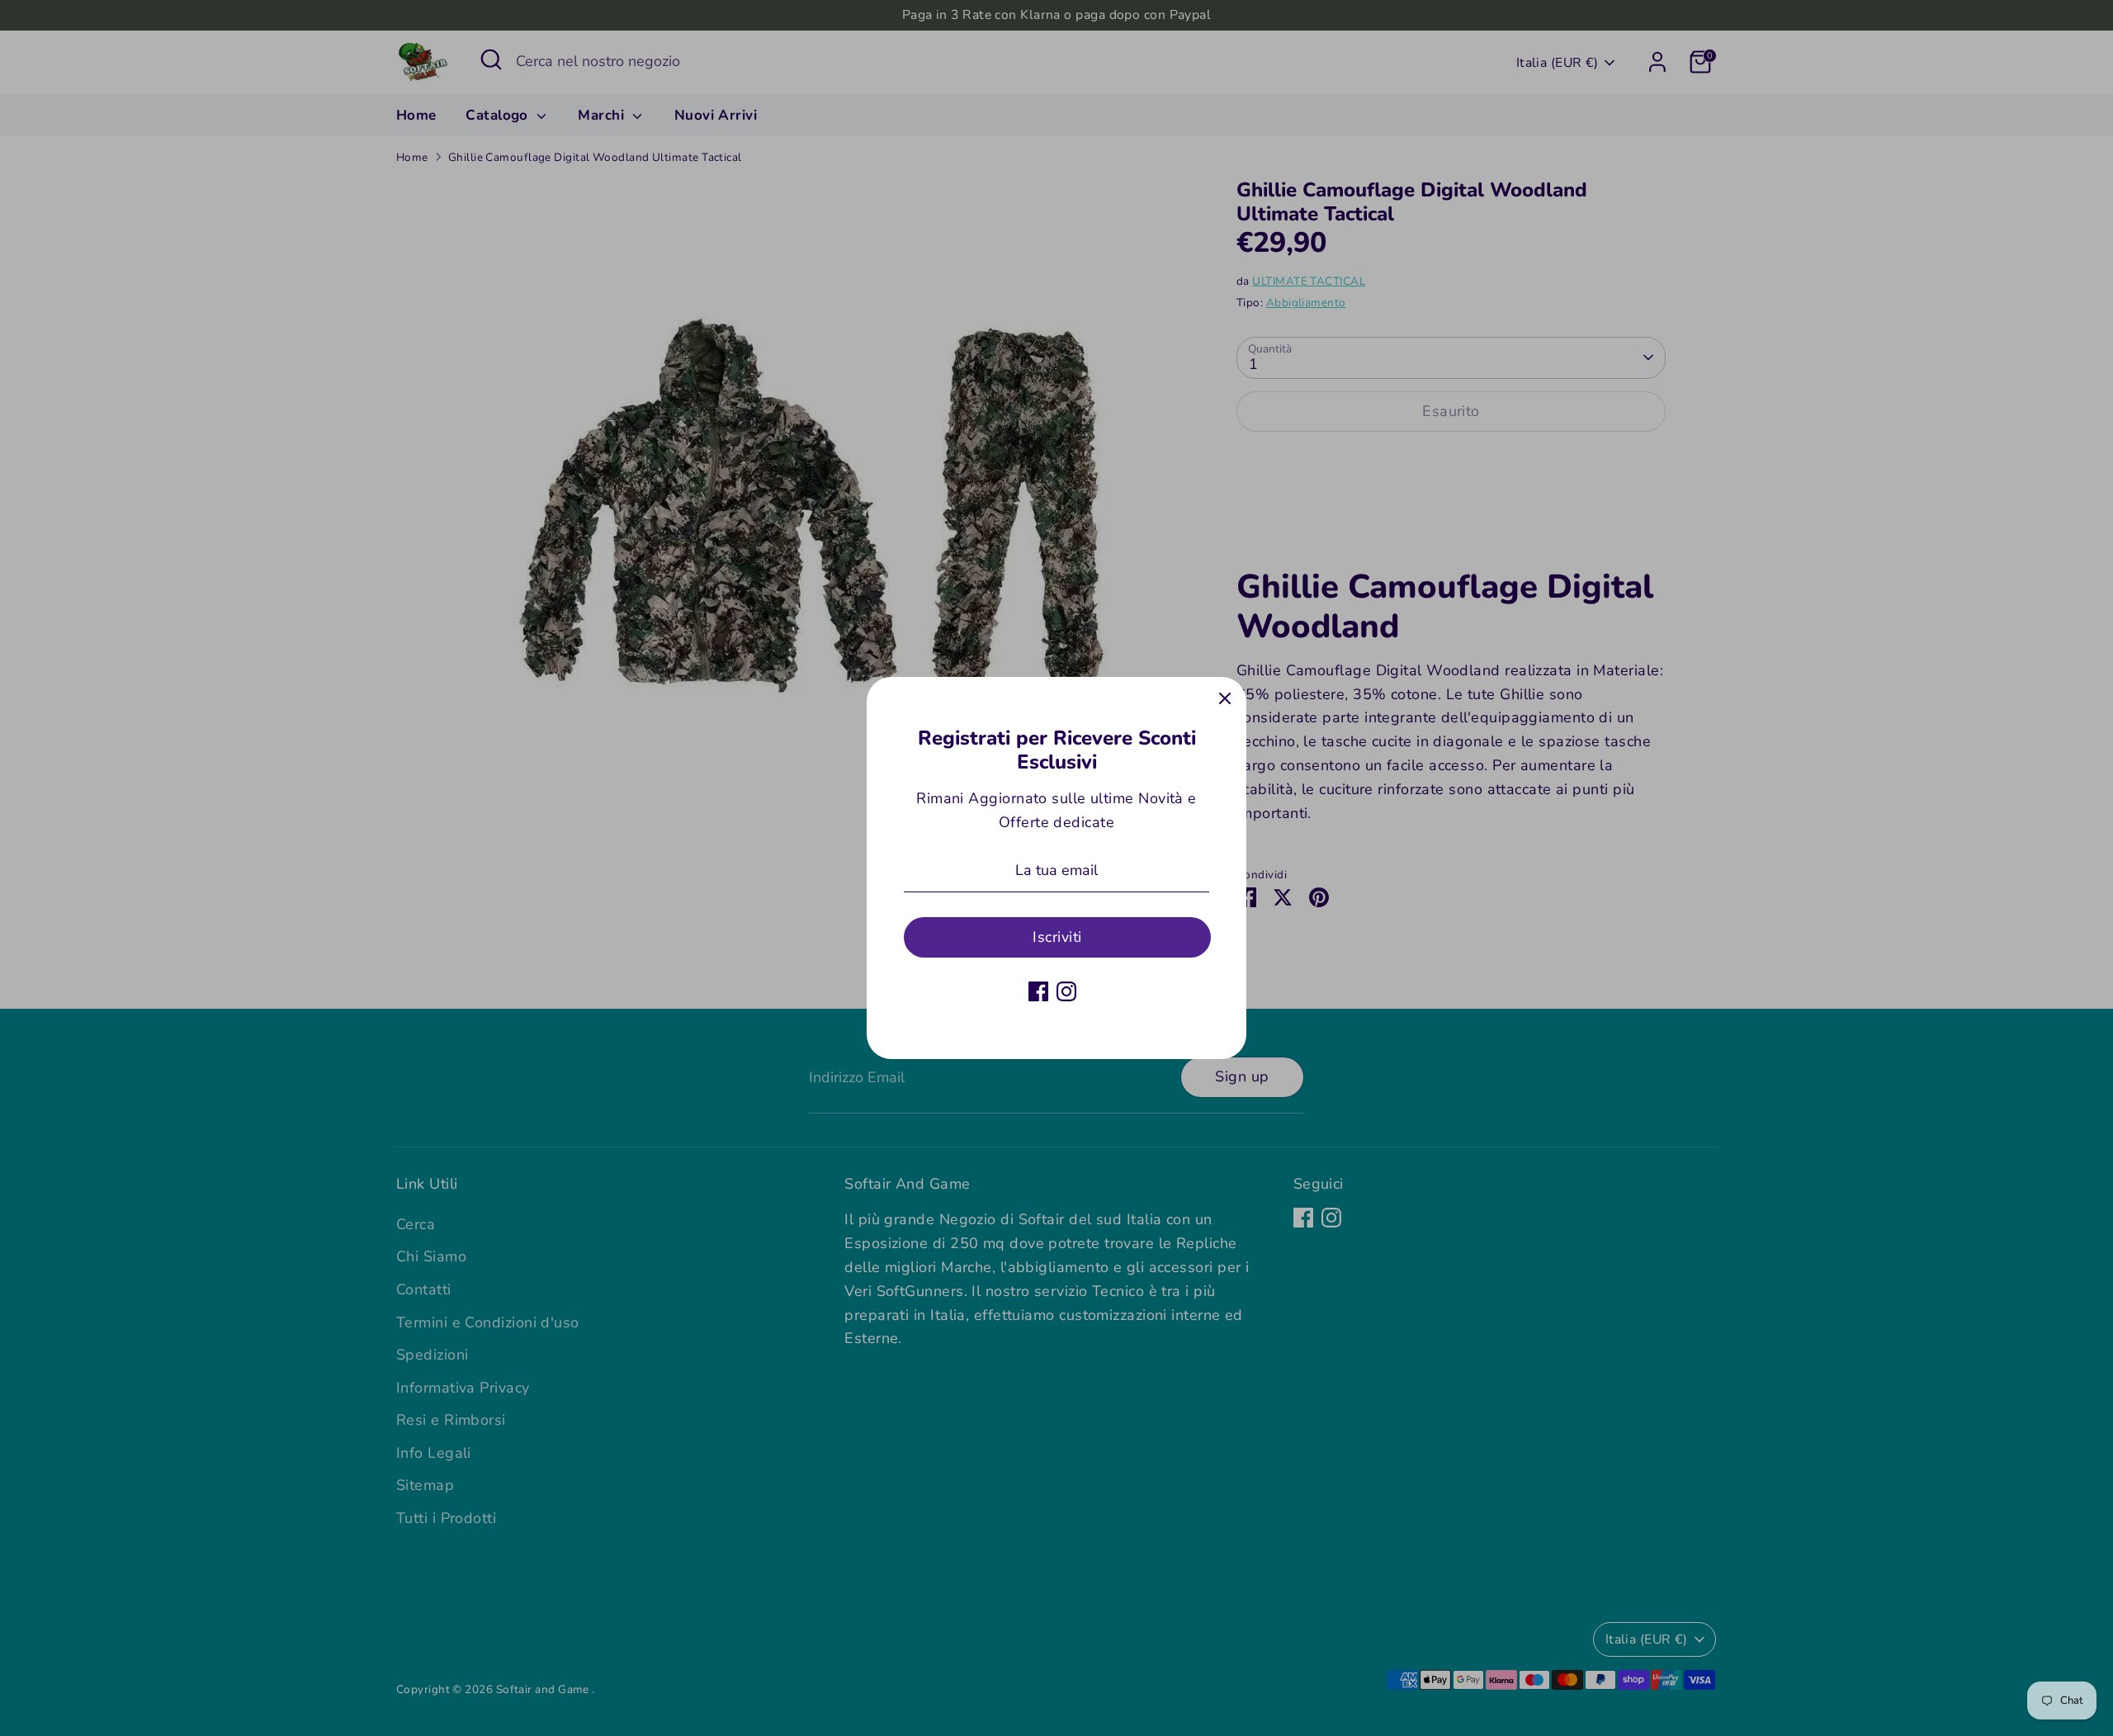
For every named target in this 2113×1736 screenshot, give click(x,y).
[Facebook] (1038, 991)
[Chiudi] (1225, 698)
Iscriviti (1057, 937)
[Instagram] (1066, 991)
